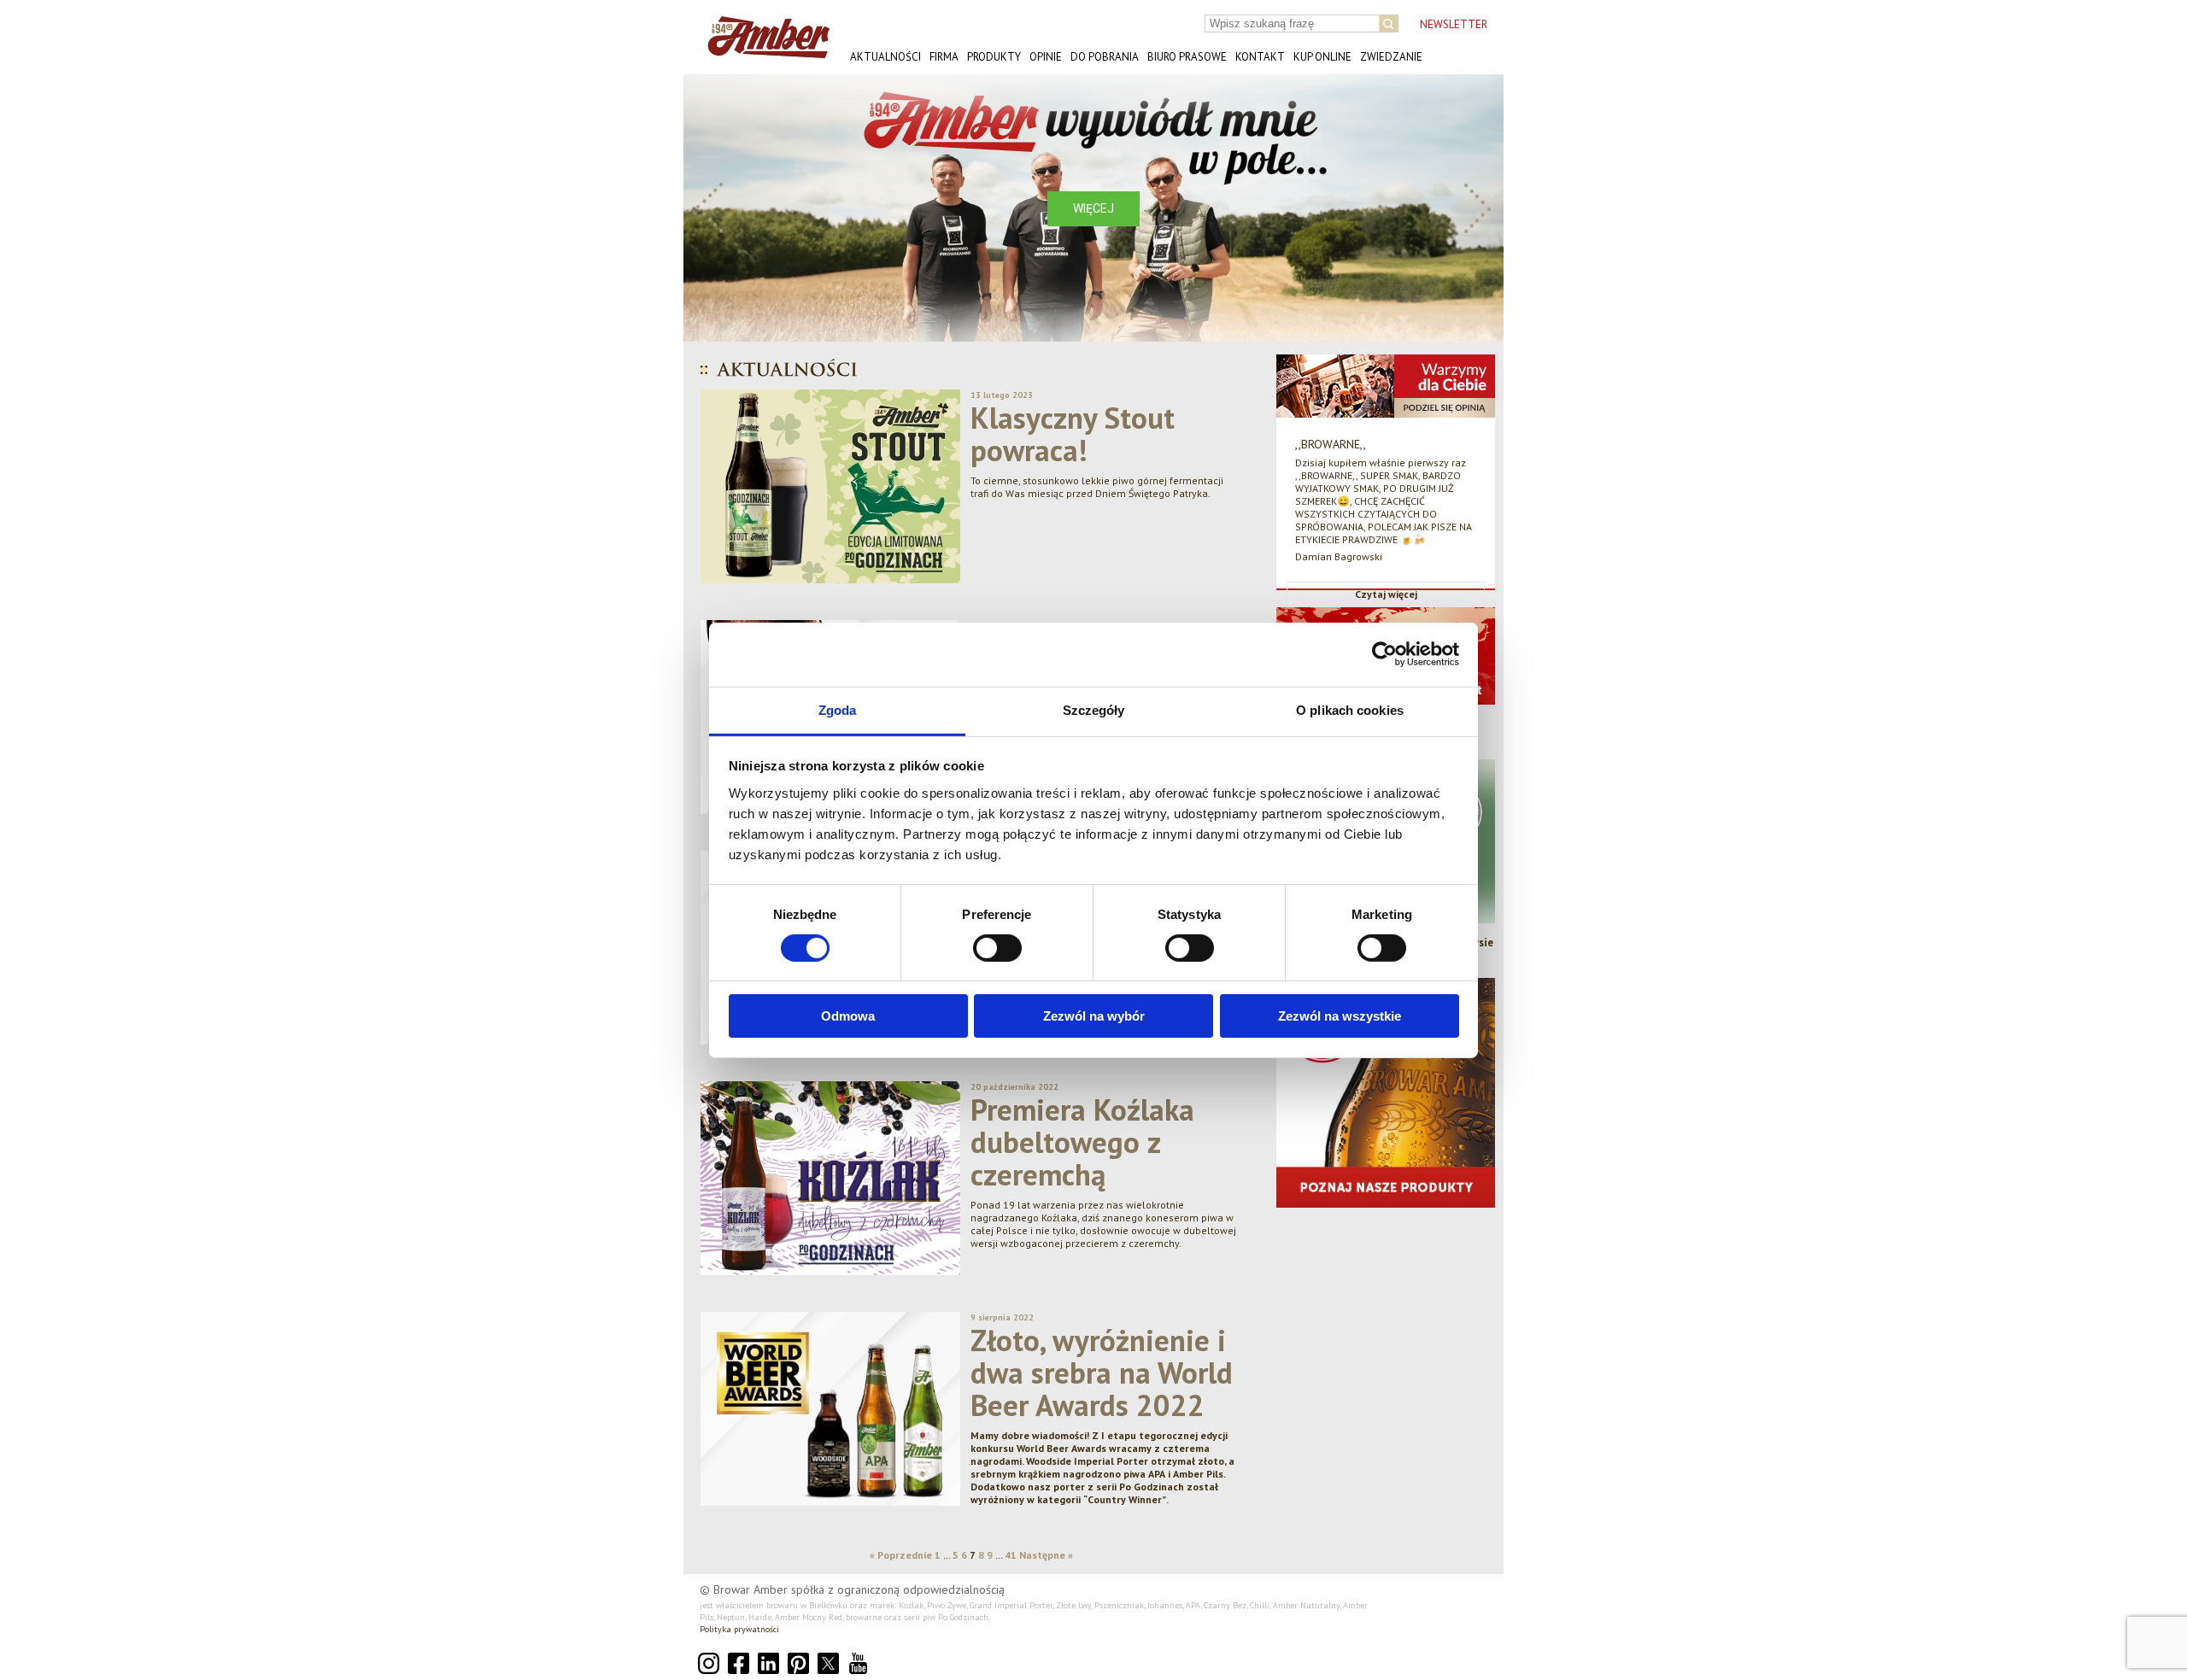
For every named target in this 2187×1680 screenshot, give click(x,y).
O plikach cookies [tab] (1350, 709)
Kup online (1322, 57)
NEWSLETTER (1454, 24)
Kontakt (1260, 57)
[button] (710, 208)
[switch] (997, 948)
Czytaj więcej (1386, 594)
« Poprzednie (901, 1555)
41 (1011, 1555)
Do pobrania (1105, 57)
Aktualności (885, 57)
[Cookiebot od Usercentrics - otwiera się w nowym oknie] (1384, 654)
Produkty (994, 57)
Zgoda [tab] (838, 709)
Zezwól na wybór (1094, 1016)
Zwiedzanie (1391, 57)
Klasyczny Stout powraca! (1073, 434)
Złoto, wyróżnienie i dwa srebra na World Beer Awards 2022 (1102, 1373)
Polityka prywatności (739, 1629)
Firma (944, 57)
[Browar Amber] (762, 52)
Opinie (1046, 57)
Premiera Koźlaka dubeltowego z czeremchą (1082, 1142)
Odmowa (848, 1016)
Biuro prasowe (1187, 57)
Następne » (1046, 1555)
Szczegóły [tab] (1094, 709)
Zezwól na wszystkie (1340, 1016)
